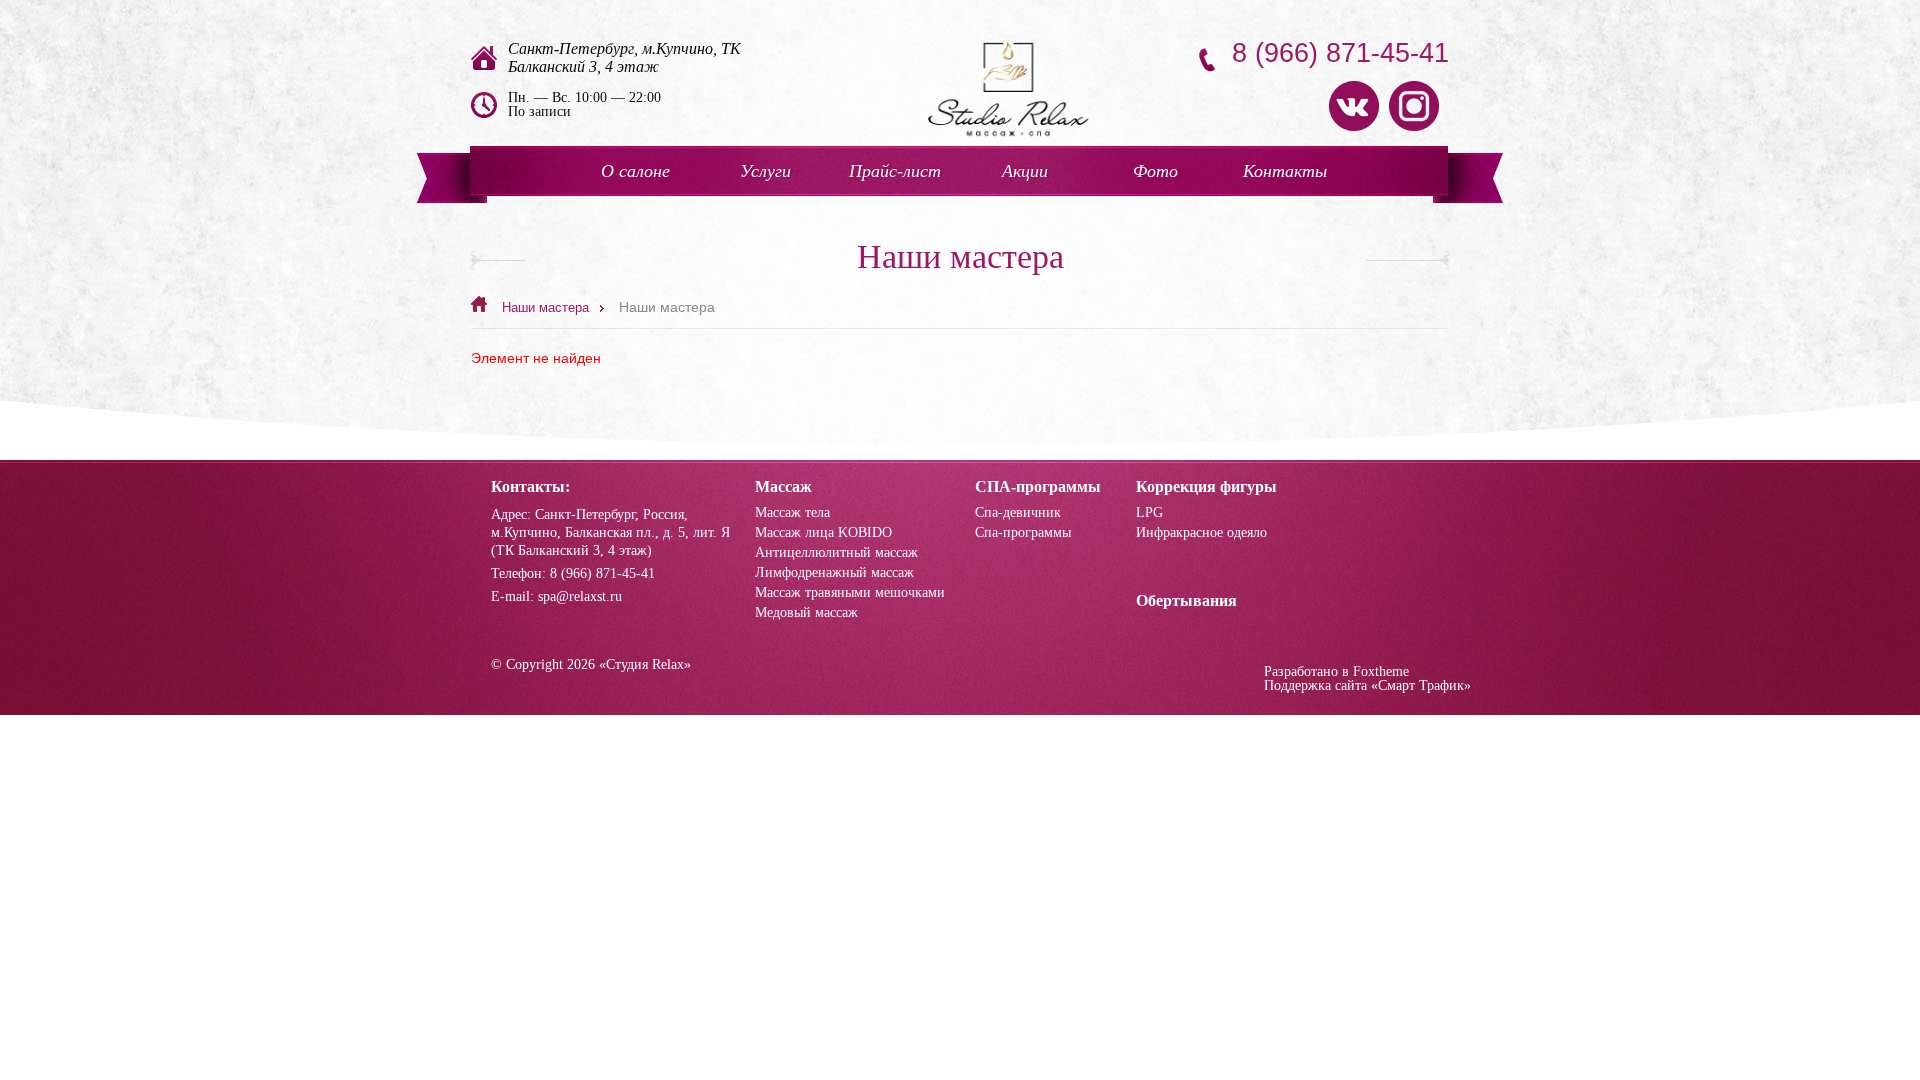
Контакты (1285, 171)
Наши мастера (545, 307)
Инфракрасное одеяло (1201, 533)
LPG (1149, 513)
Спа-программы (1023, 533)
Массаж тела (792, 513)
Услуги (765, 171)
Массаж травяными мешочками (850, 593)
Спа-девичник (1018, 513)
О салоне (635, 171)
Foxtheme (1381, 671)
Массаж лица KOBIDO (823, 533)
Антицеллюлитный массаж (836, 553)
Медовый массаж (806, 613)
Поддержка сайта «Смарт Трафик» (1367, 685)
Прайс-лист (895, 171)
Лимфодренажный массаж (834, 573)
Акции (1025, 171)
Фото (1155, 171)
